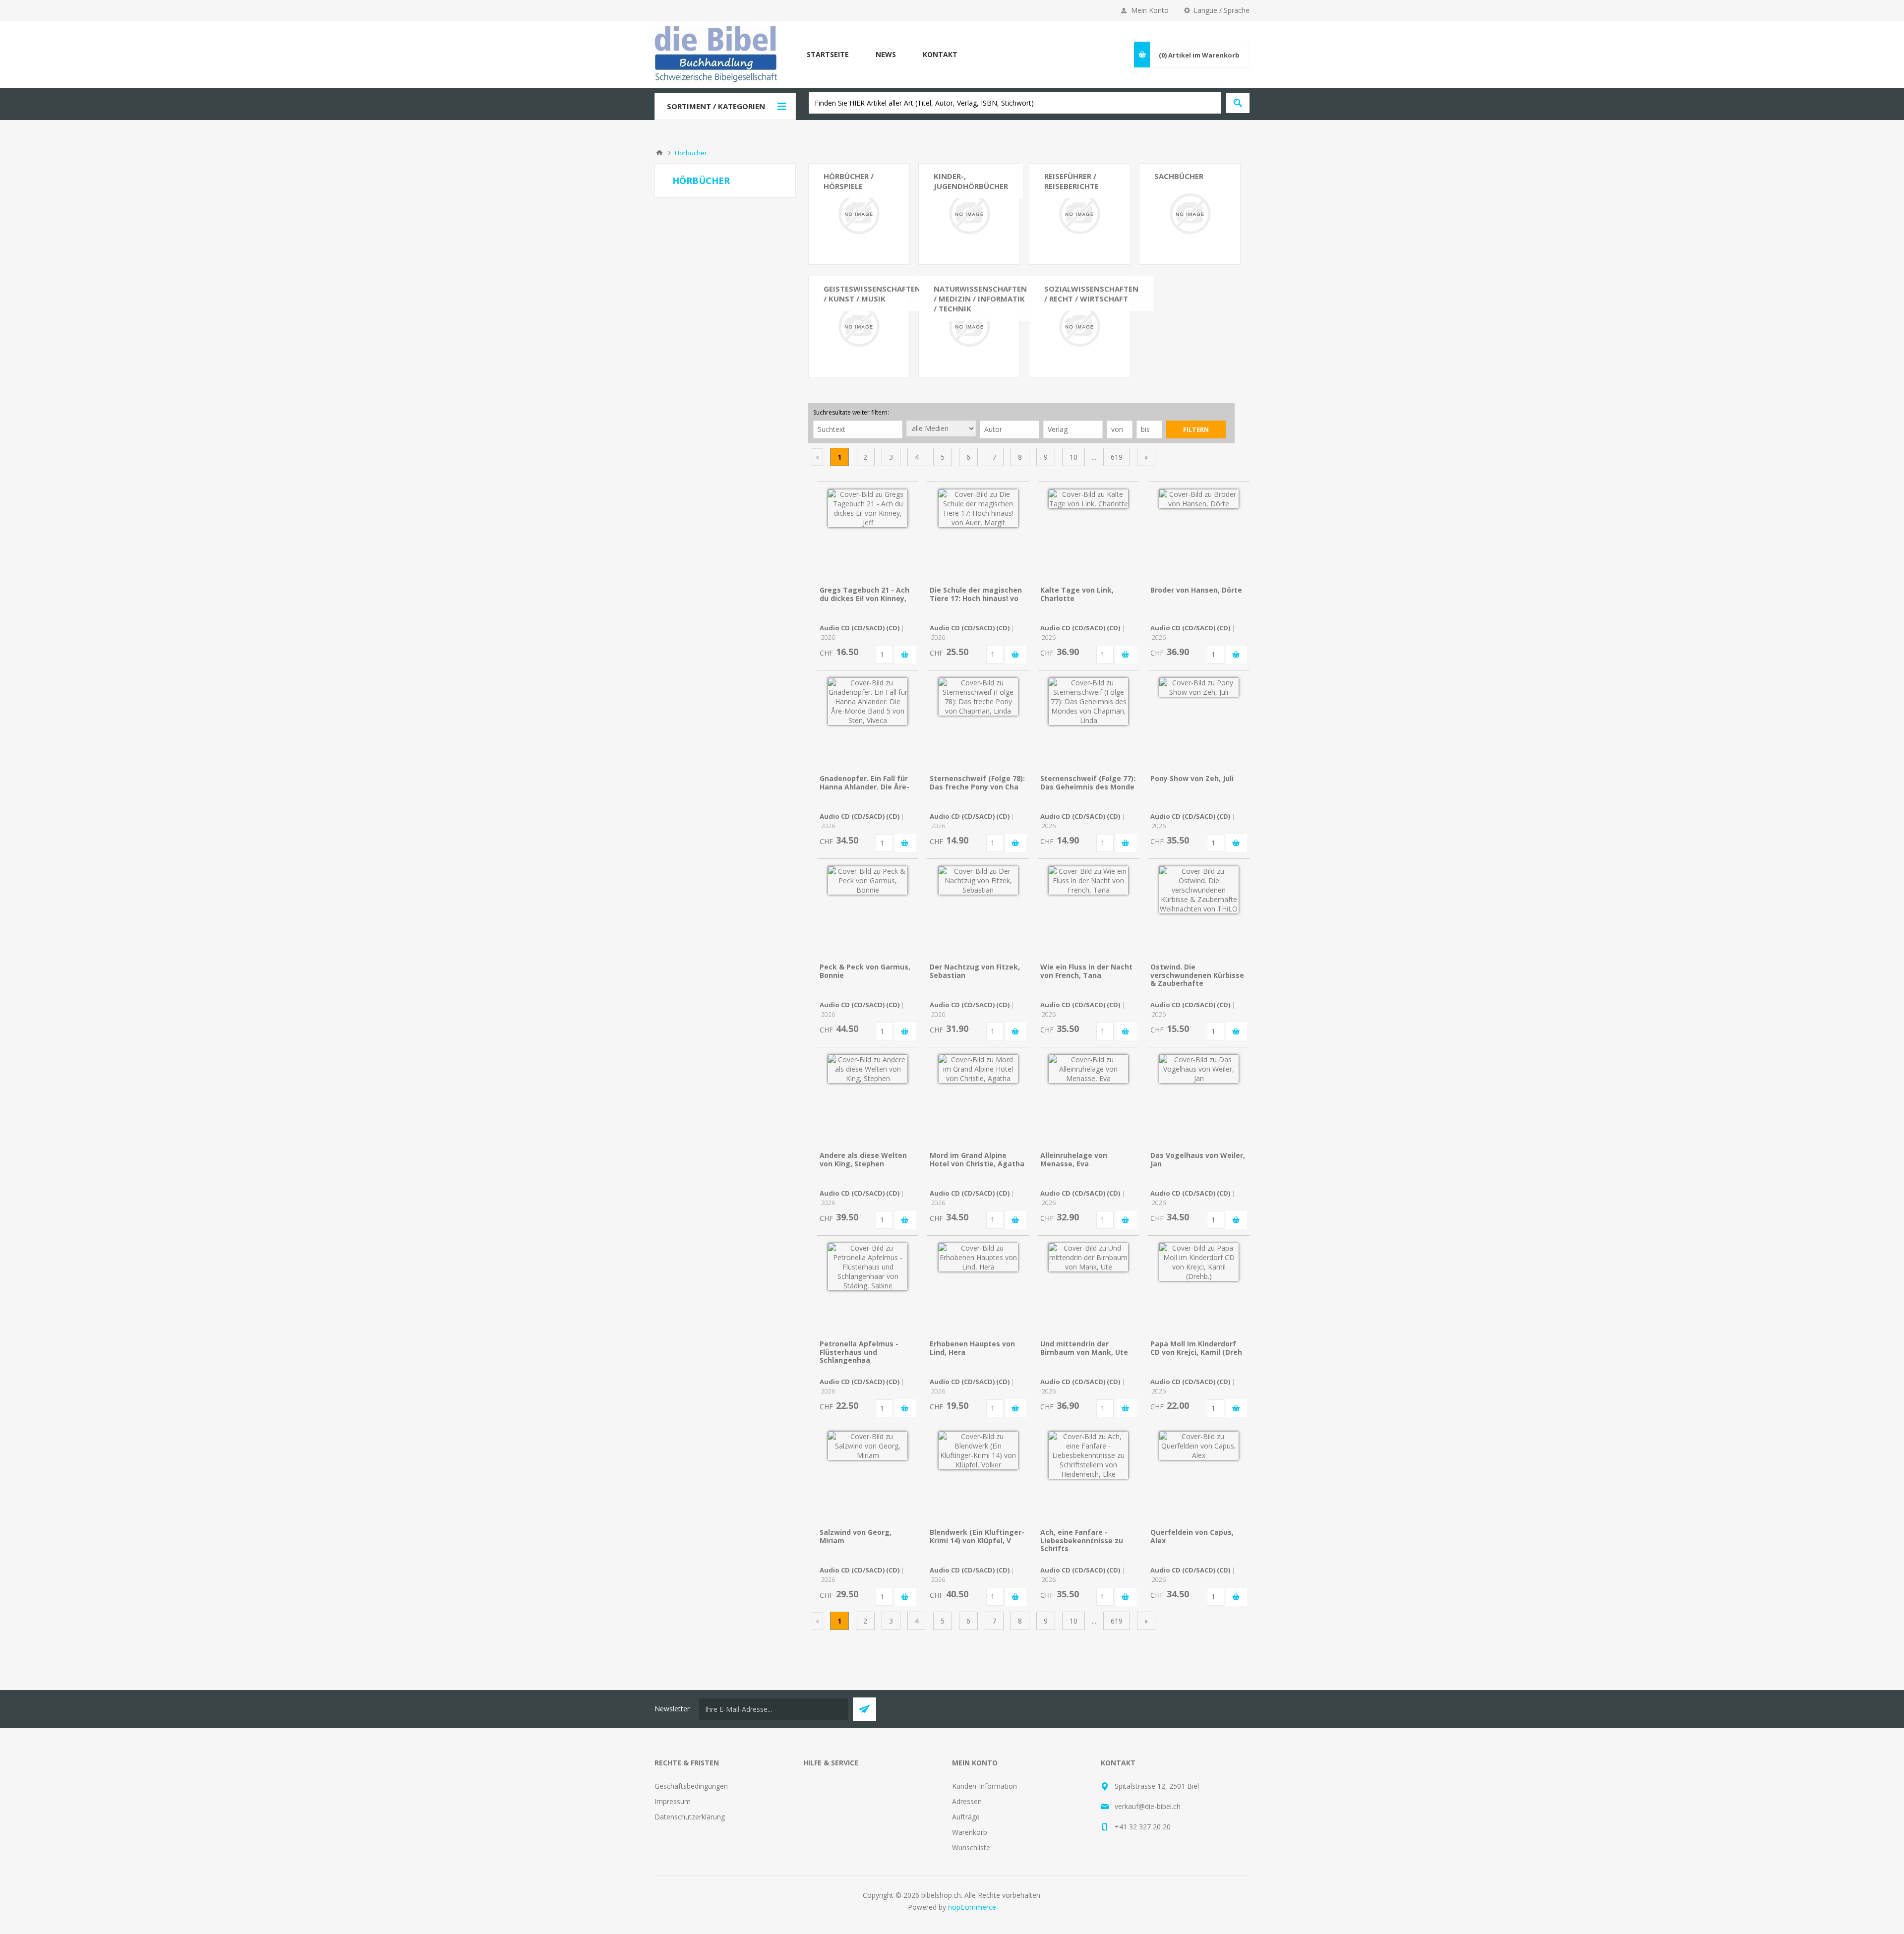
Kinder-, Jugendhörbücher (971, 181)
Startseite (828, 54)
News (886, 54)
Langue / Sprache (1221, 10)
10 (1073, 457)
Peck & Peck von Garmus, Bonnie (865, 971)
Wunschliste (971, 1847)
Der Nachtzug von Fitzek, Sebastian (975, 971)
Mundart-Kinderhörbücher (960, 233)
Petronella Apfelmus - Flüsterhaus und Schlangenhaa (859, 1352)
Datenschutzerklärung (690, 1817)
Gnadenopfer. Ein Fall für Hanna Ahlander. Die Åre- (864, 783)
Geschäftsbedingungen (691, 1786)
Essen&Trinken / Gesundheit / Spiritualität (1181, 227)
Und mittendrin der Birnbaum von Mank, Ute (1084, 1348)
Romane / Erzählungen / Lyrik (854, 209)
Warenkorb (970, 1832)
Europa (1056, 204)
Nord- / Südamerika (1076, 242)
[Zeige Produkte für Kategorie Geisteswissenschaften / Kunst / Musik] (859, 327)
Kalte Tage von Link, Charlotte (1077, 594)
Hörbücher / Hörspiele (849, 181)
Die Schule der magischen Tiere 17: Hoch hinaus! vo (976, 594)
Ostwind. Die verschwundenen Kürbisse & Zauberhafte (1197, 975)
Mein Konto (1150, 10)
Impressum (673, 1801)
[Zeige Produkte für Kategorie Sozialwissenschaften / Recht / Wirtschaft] (1080, 327)
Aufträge (966, 1817)
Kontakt (940, 54)
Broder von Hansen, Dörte (1196, 590)
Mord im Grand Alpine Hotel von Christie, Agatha (977, 1159)
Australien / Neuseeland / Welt (1074, 261)
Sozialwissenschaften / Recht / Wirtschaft (1091, 294)
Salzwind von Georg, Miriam (856, 1536)
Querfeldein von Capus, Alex (1192, 1536)
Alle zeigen (841, 304)
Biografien (840, 290)
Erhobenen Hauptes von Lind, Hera (972, 1348)
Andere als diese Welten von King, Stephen (863, 1159)
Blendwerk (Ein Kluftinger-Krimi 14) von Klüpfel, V (977, 1536)
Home (659, 153)
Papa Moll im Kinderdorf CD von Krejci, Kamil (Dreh (1196, 1348)
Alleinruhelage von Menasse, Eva (1074, 1159)
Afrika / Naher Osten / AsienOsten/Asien (1079, 223)
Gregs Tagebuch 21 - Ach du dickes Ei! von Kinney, (864, 594)
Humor (835, 275)
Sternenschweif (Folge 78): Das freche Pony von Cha (977, 783)
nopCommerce (972, 1907)
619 (1117, 457)
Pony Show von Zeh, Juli (1192, 778)
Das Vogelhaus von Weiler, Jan (1198, 1159)
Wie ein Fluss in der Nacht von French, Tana (1086, 971)
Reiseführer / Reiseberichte (1071, 181)
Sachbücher (1179, 176)
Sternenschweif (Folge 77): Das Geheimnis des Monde (1088, 783)
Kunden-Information (984, 1786)
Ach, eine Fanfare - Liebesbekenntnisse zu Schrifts (1082, 1541)
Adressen (967, 1801)
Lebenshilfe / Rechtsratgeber (1179, 256)
